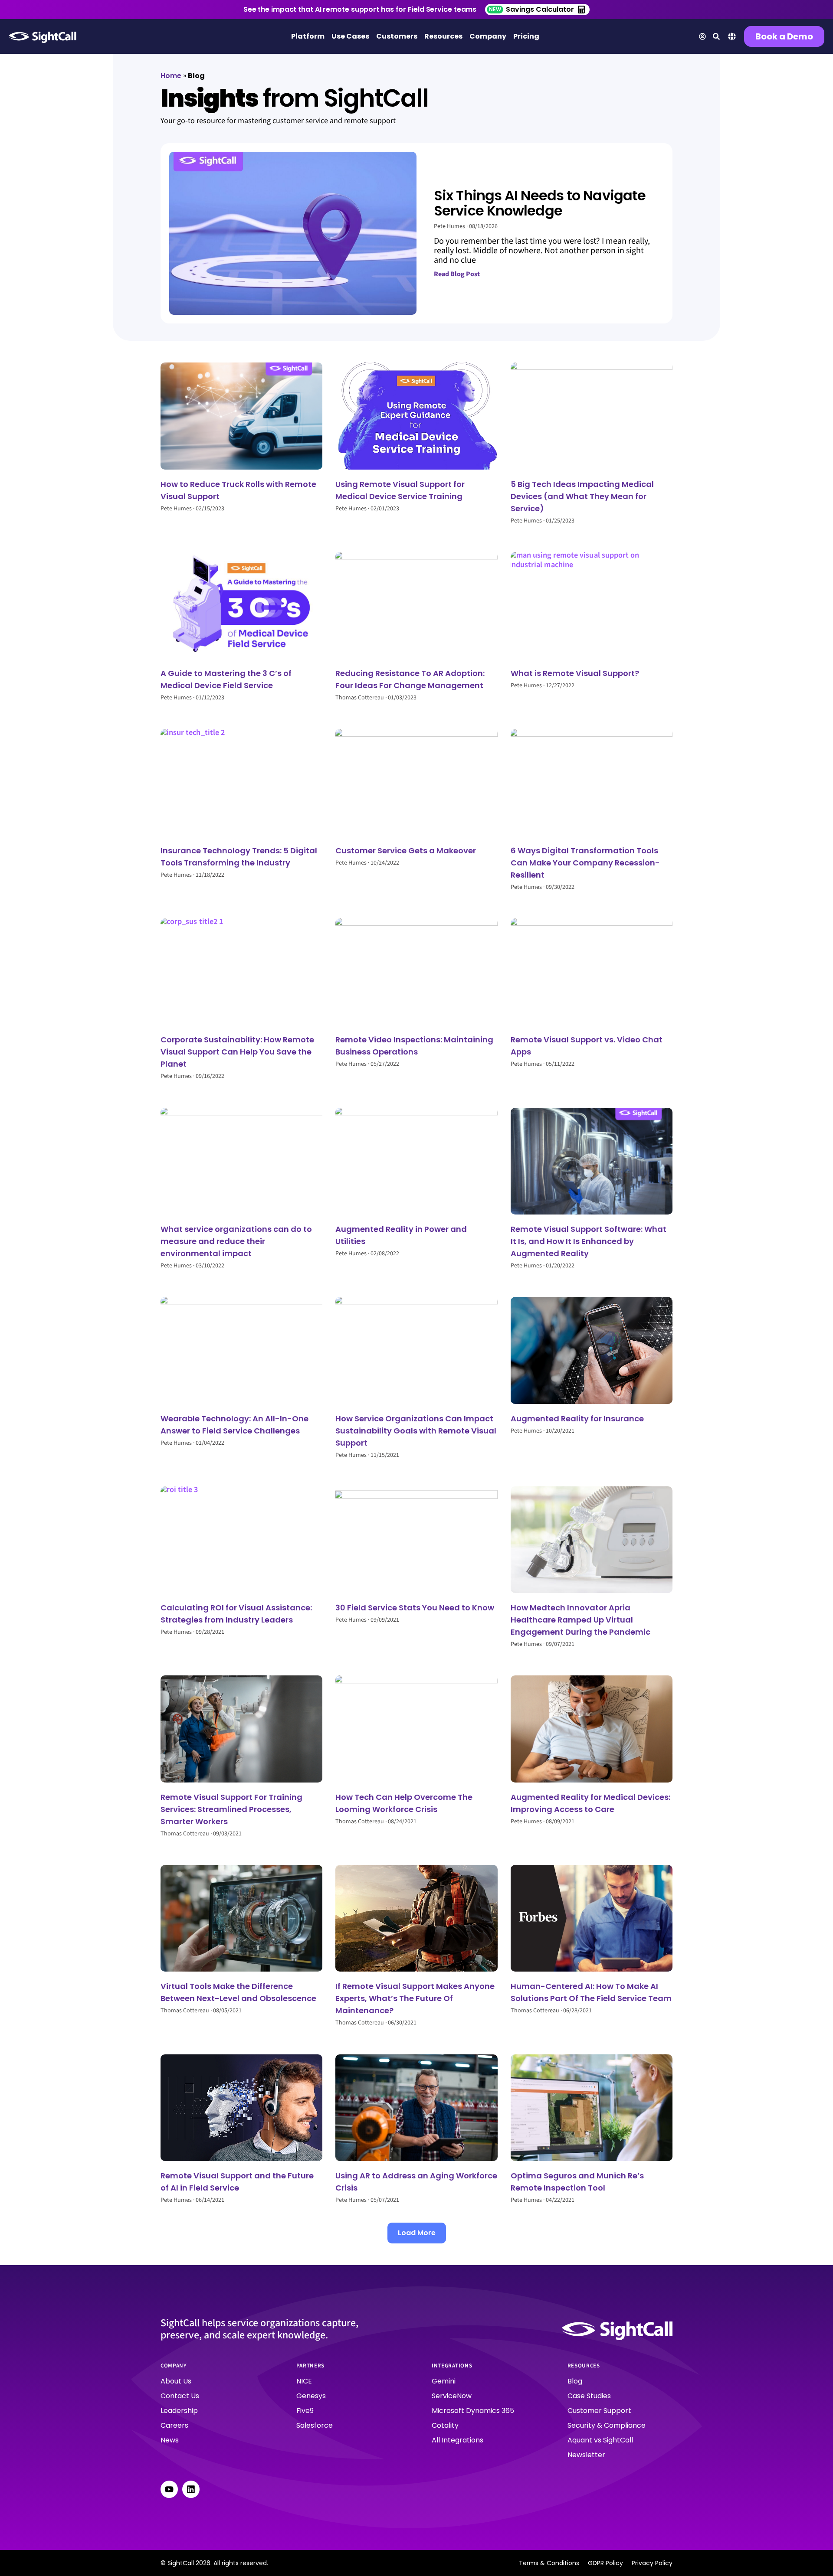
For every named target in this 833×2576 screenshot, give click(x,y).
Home (171, 76)
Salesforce (315, 2425)
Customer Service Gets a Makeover (406, 851)
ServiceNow (452, 2396)
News (170, 2440)
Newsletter (586, 2455)
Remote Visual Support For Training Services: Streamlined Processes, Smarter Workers (231, 1809)
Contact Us (180, 2396)
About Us (176, 2381)
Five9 (305, 2411)
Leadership (179, 2411)
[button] (417, 2233)
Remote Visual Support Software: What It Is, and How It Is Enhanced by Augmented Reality (589, 1241)
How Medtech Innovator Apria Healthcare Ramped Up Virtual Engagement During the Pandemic (580, 1620)
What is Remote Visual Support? (575, 673)
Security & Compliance (607, 2425)
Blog (575, 2381)
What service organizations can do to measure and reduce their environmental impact (236, 1241)
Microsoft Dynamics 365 (473, 2411)
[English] (732, 39)
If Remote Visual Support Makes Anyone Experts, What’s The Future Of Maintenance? (415, 1998)
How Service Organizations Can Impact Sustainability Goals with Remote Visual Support (416, 1431)
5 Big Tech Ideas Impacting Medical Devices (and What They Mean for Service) (582, 496)
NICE (304, 2381)
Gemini (444, 2381)
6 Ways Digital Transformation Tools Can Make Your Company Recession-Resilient (585, 863)
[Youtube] (169, 2489)
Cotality (445, 2425)
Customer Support (599, 2411)
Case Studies (589, 2396)
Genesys (311, 2396)
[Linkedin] (191, 2489)
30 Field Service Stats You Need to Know (415, 1608)
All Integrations (457, 2440)
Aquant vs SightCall (600, 2440)
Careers (174, 2425)
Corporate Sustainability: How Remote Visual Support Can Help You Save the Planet (237, 1052)
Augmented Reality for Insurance (577, 1419)
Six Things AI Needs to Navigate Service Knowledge (540, 203)
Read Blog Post (457, 274)
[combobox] (732, 38)
